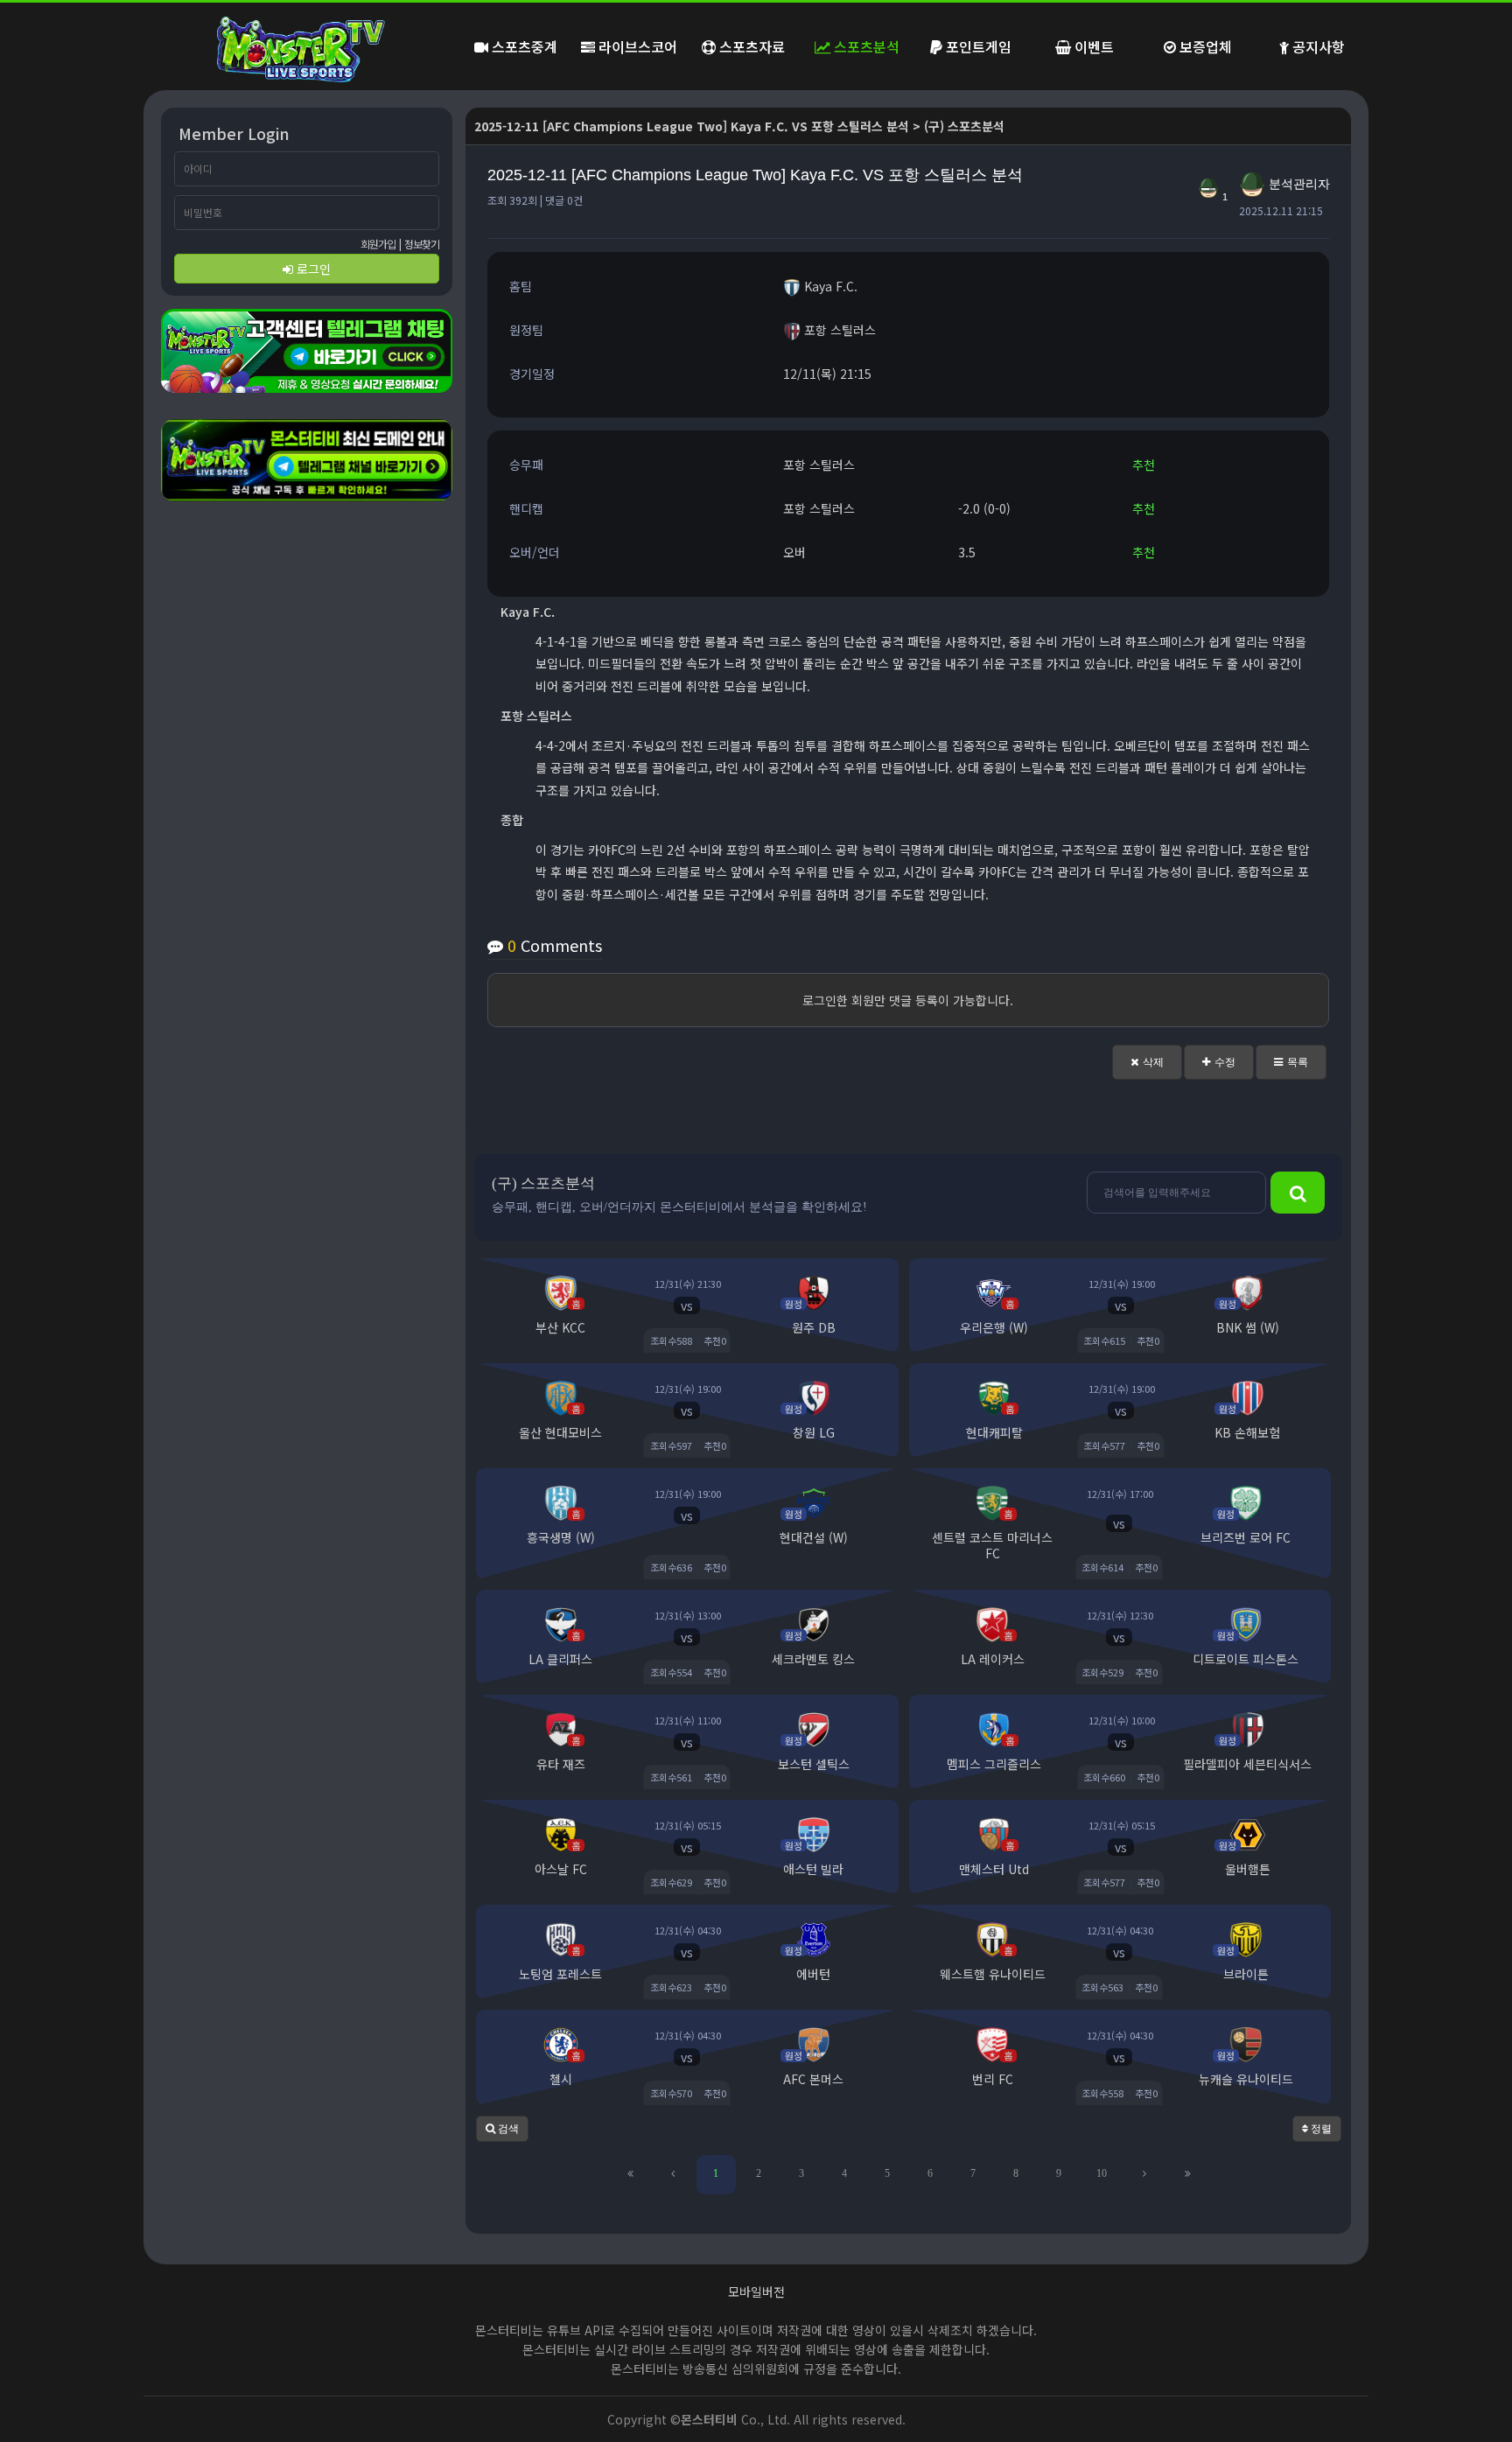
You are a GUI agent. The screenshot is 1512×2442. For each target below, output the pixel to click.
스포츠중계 (523, 46)
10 (1102, 2173)
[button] (1147, 1062)
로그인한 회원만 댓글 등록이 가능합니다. (908, 1000)
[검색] (1298, 1193)
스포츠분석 (865, 46)
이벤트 (1092, 46)
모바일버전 (756, 2292)
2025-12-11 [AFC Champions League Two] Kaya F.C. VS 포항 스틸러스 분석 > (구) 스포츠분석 (739, 126)
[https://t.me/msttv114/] (307, 460)
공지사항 (1317, 46)
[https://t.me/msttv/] (307, 351)
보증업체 (1204, 46)
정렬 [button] (1320, 2129)
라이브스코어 (636, 46)
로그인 (312, 269)
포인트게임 (977, 46)
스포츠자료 (750, 46)
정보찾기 (422, 244)
